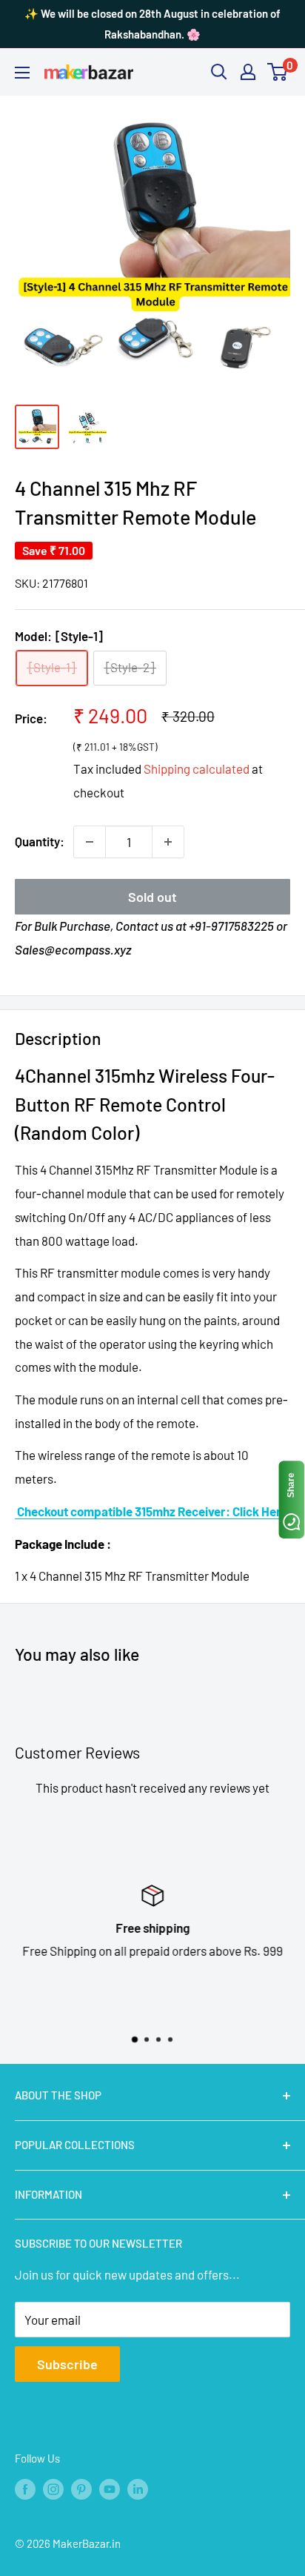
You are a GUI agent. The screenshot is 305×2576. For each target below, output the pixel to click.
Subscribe (67, 2364)
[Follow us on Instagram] (53, 2489)
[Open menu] (22, 73)
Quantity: (40, 841)
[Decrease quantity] (90, 842)
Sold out (152, 897)
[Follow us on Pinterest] (81, 2489)
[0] (278, 72)
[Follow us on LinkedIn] (138, 2489)
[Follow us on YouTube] (110, 2489)
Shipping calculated (197, 769)
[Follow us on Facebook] (25, 2489)
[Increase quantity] (168, 842)
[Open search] (219, 72)
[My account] (248, 72)
